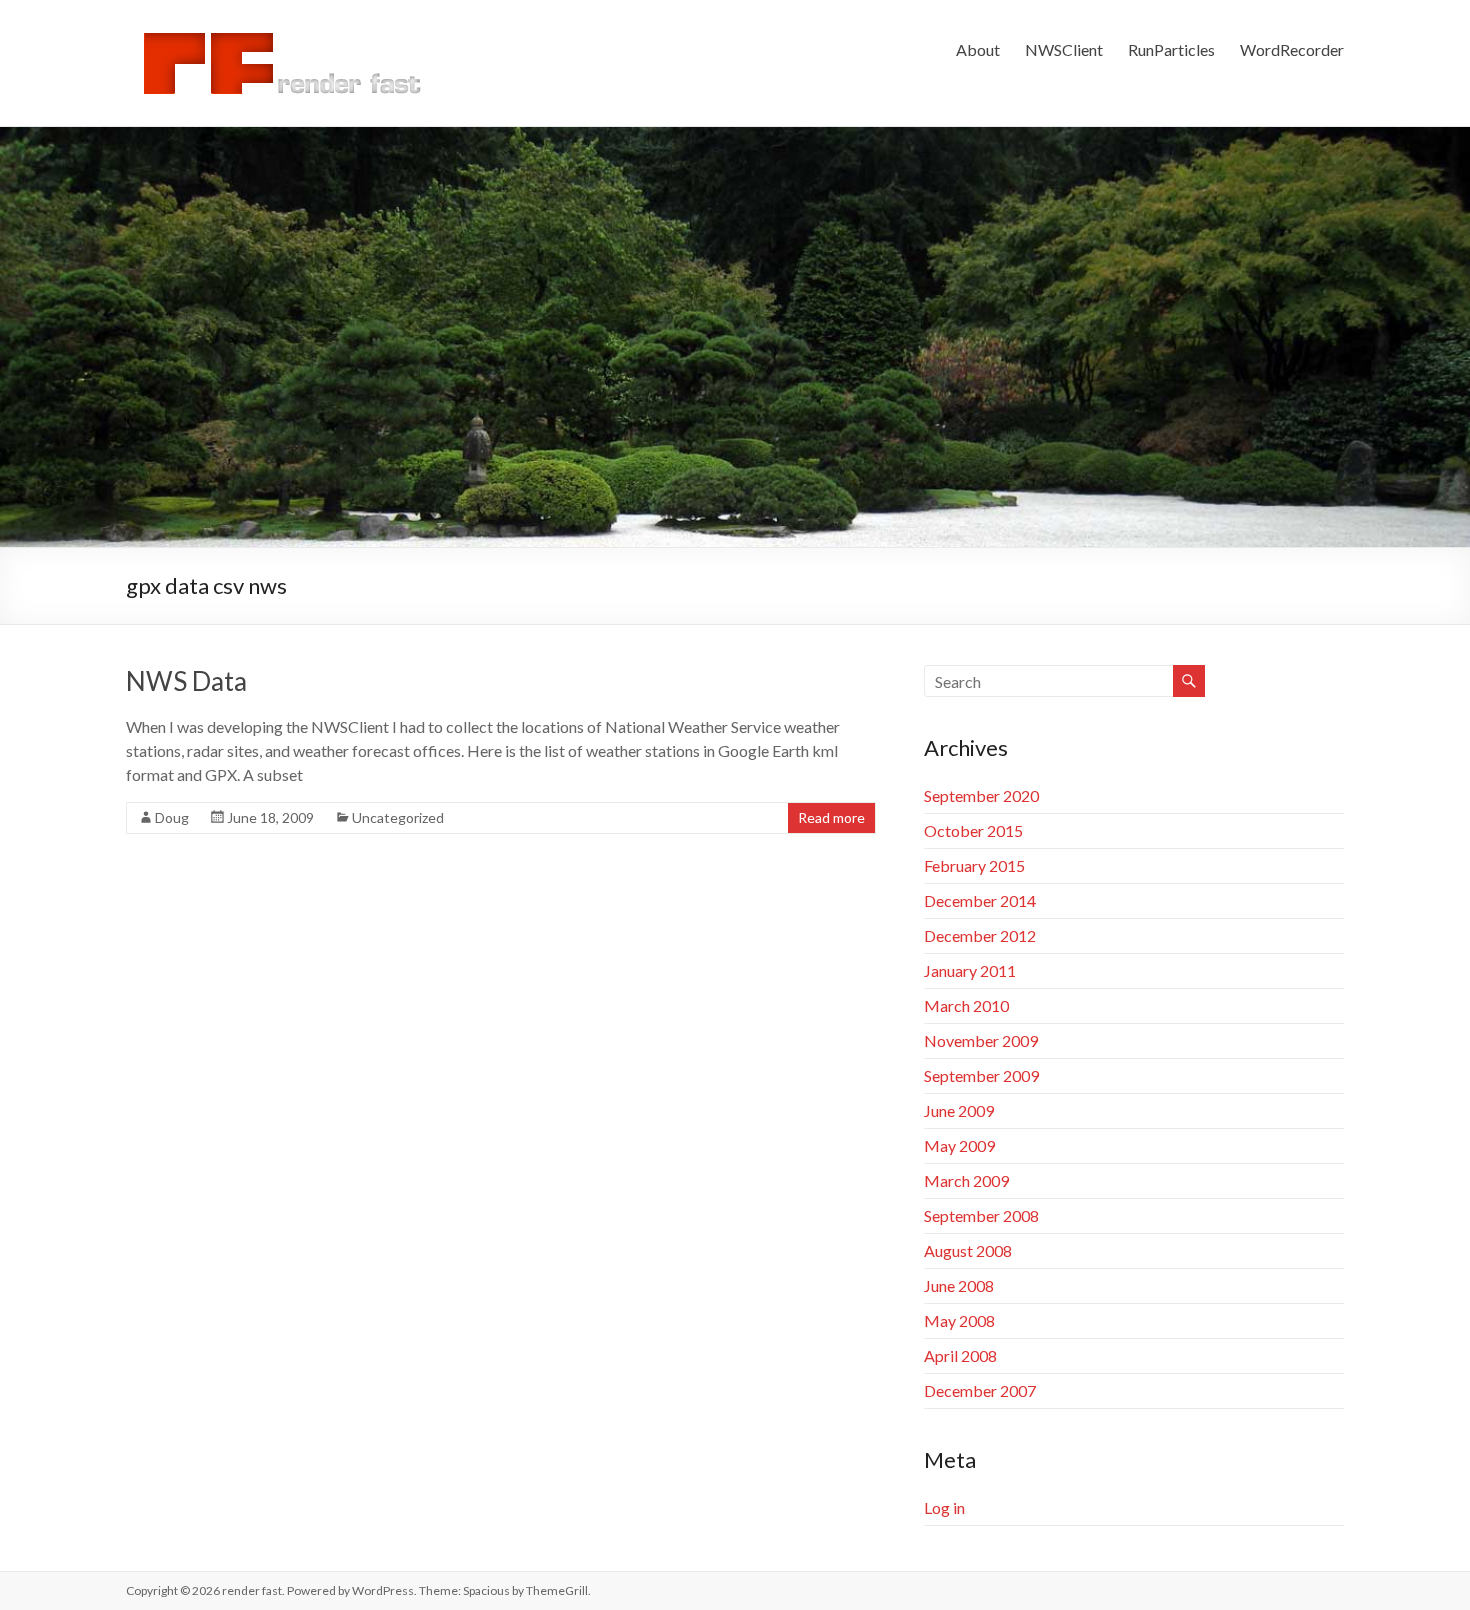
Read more (831, 817)
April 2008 (960, 1355)
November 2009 (981, 1040)
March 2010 (966, 1005)
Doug (172, 817)
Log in (944, 1507)
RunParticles (1171, 49)
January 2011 (970, 970)
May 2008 (959, 1320)
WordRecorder (1292, 49)
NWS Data (186, 681)
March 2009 (966, 1180)
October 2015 (973, 830)
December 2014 (980, 900)
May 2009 (959, 1145)
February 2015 (974, 865)
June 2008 (959, 1285)
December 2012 (980, 935)
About (978, 49)
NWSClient (1064, 49)
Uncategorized (398, 817)
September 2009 (981, 1075)
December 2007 (980, 1390)
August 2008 (968, 1250)
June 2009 (959, 1110)
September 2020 (981, 795)
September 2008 (981, 1215)
